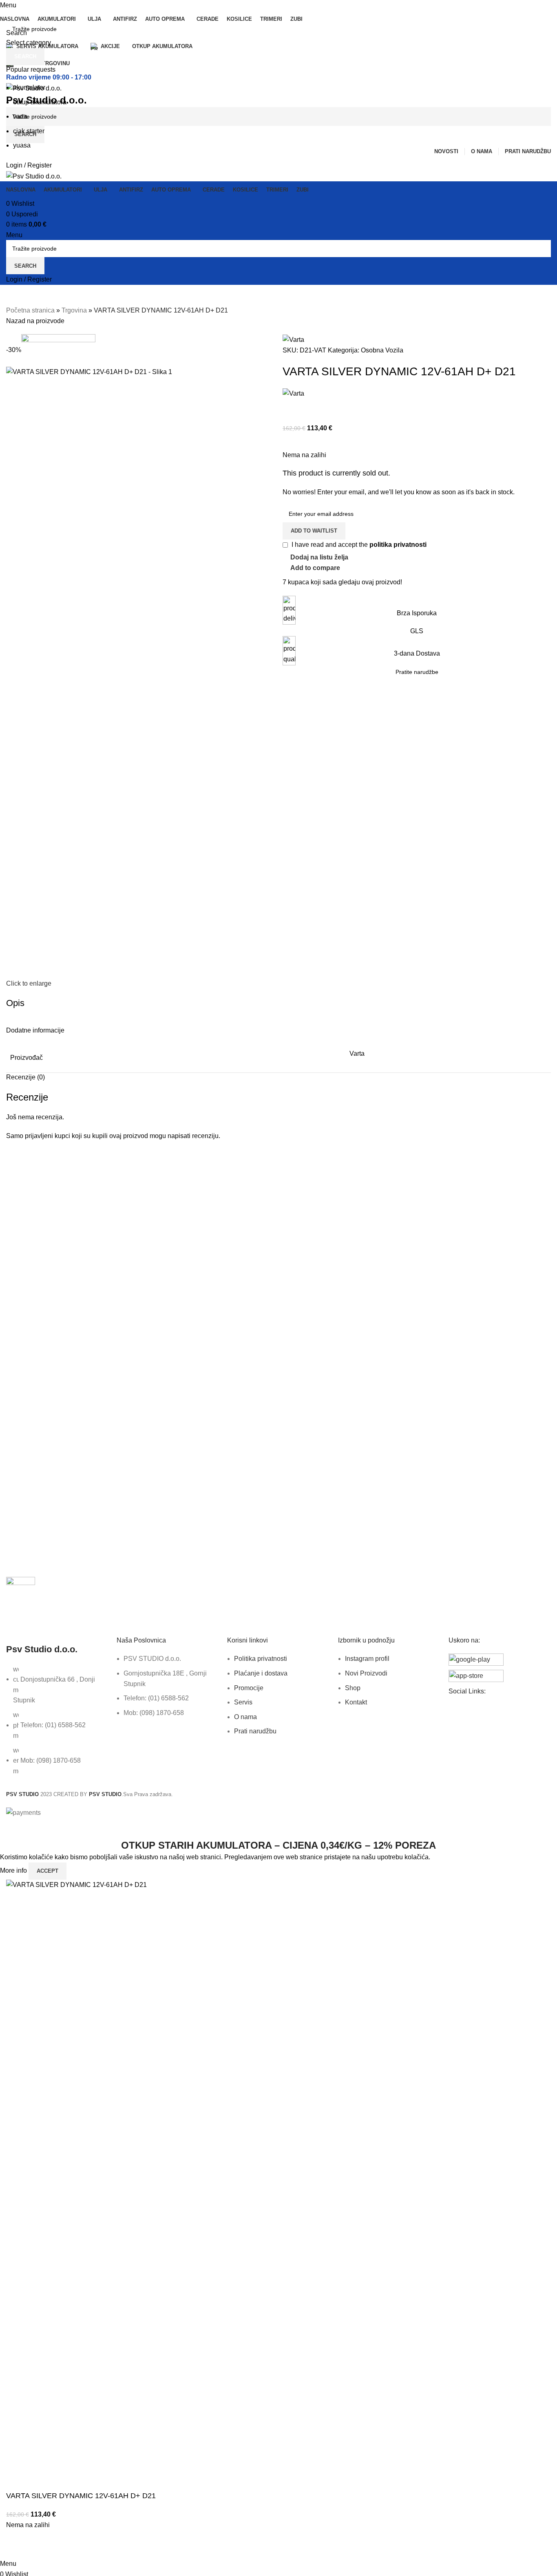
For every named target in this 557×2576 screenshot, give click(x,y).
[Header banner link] (278, 1288)
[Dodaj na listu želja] (38, 2548)
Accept (48, 1871)
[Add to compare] (16, 2548)
